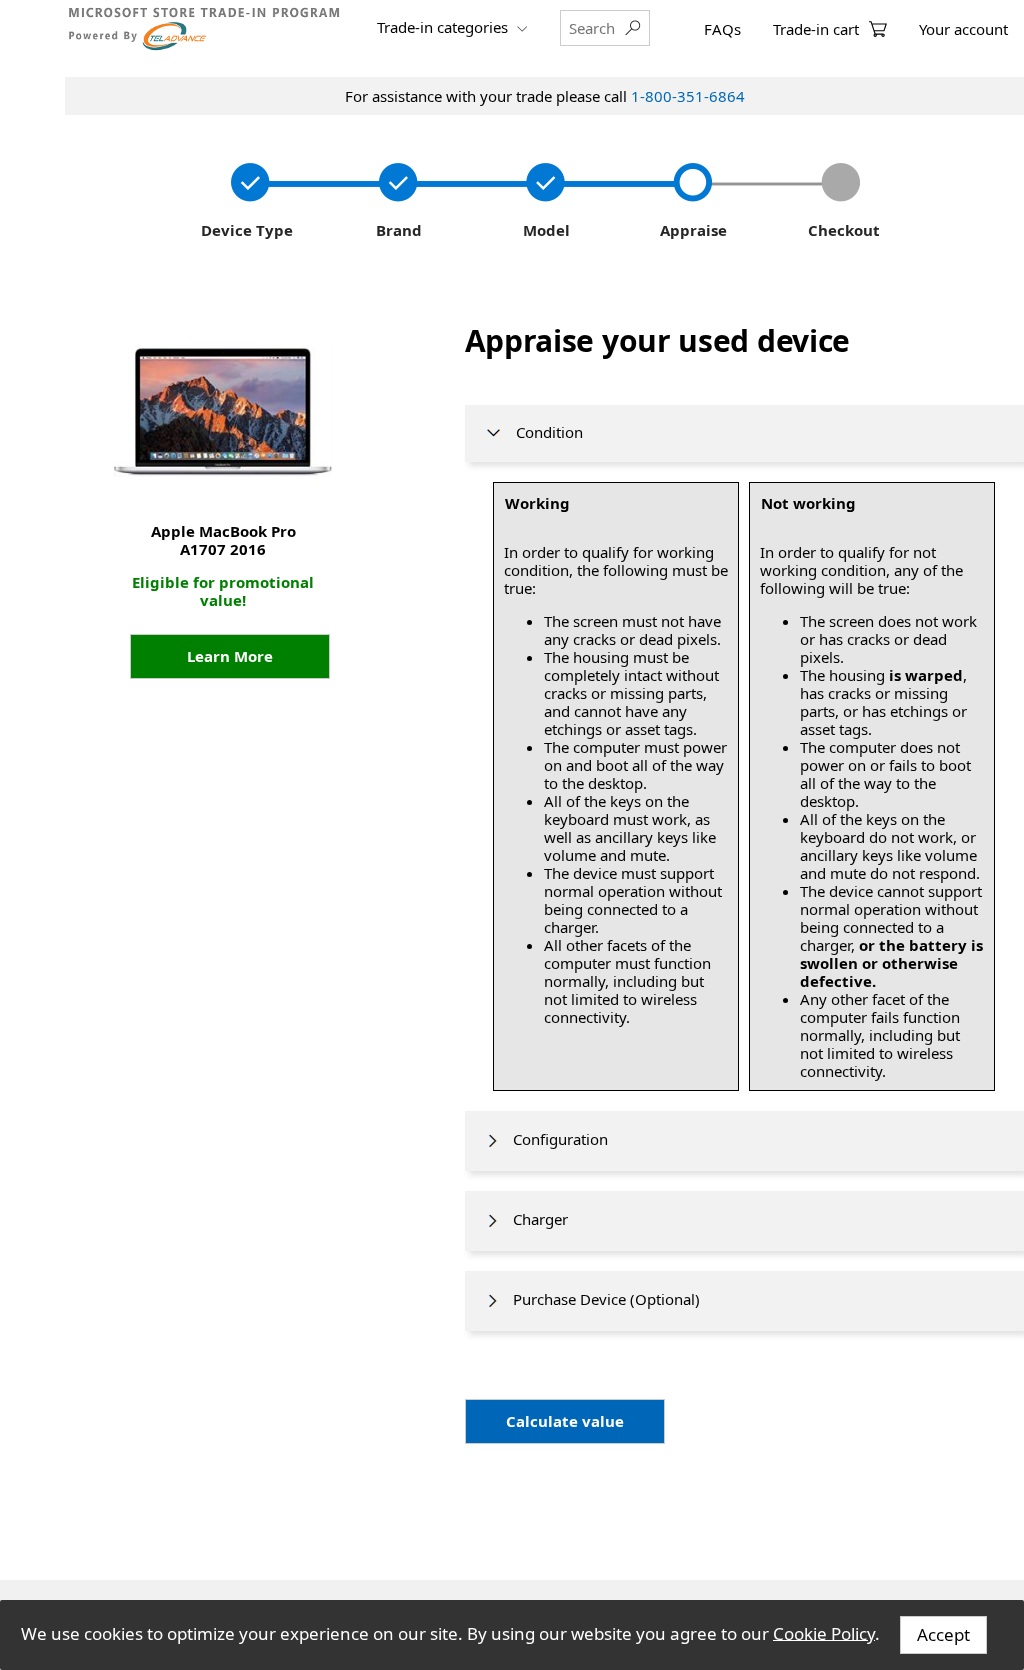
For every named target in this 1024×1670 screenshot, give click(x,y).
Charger (534, 1219)
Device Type (245, 230)
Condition (543, 432)
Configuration (554, 1139)
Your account (963, 29)
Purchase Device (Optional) (600, 1299)
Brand (395, 230)
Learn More (230, 656)
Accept (943, 1634)
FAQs (722, 29)
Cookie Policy (824, 1632)
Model (544, 230)
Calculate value (565, 1421)
